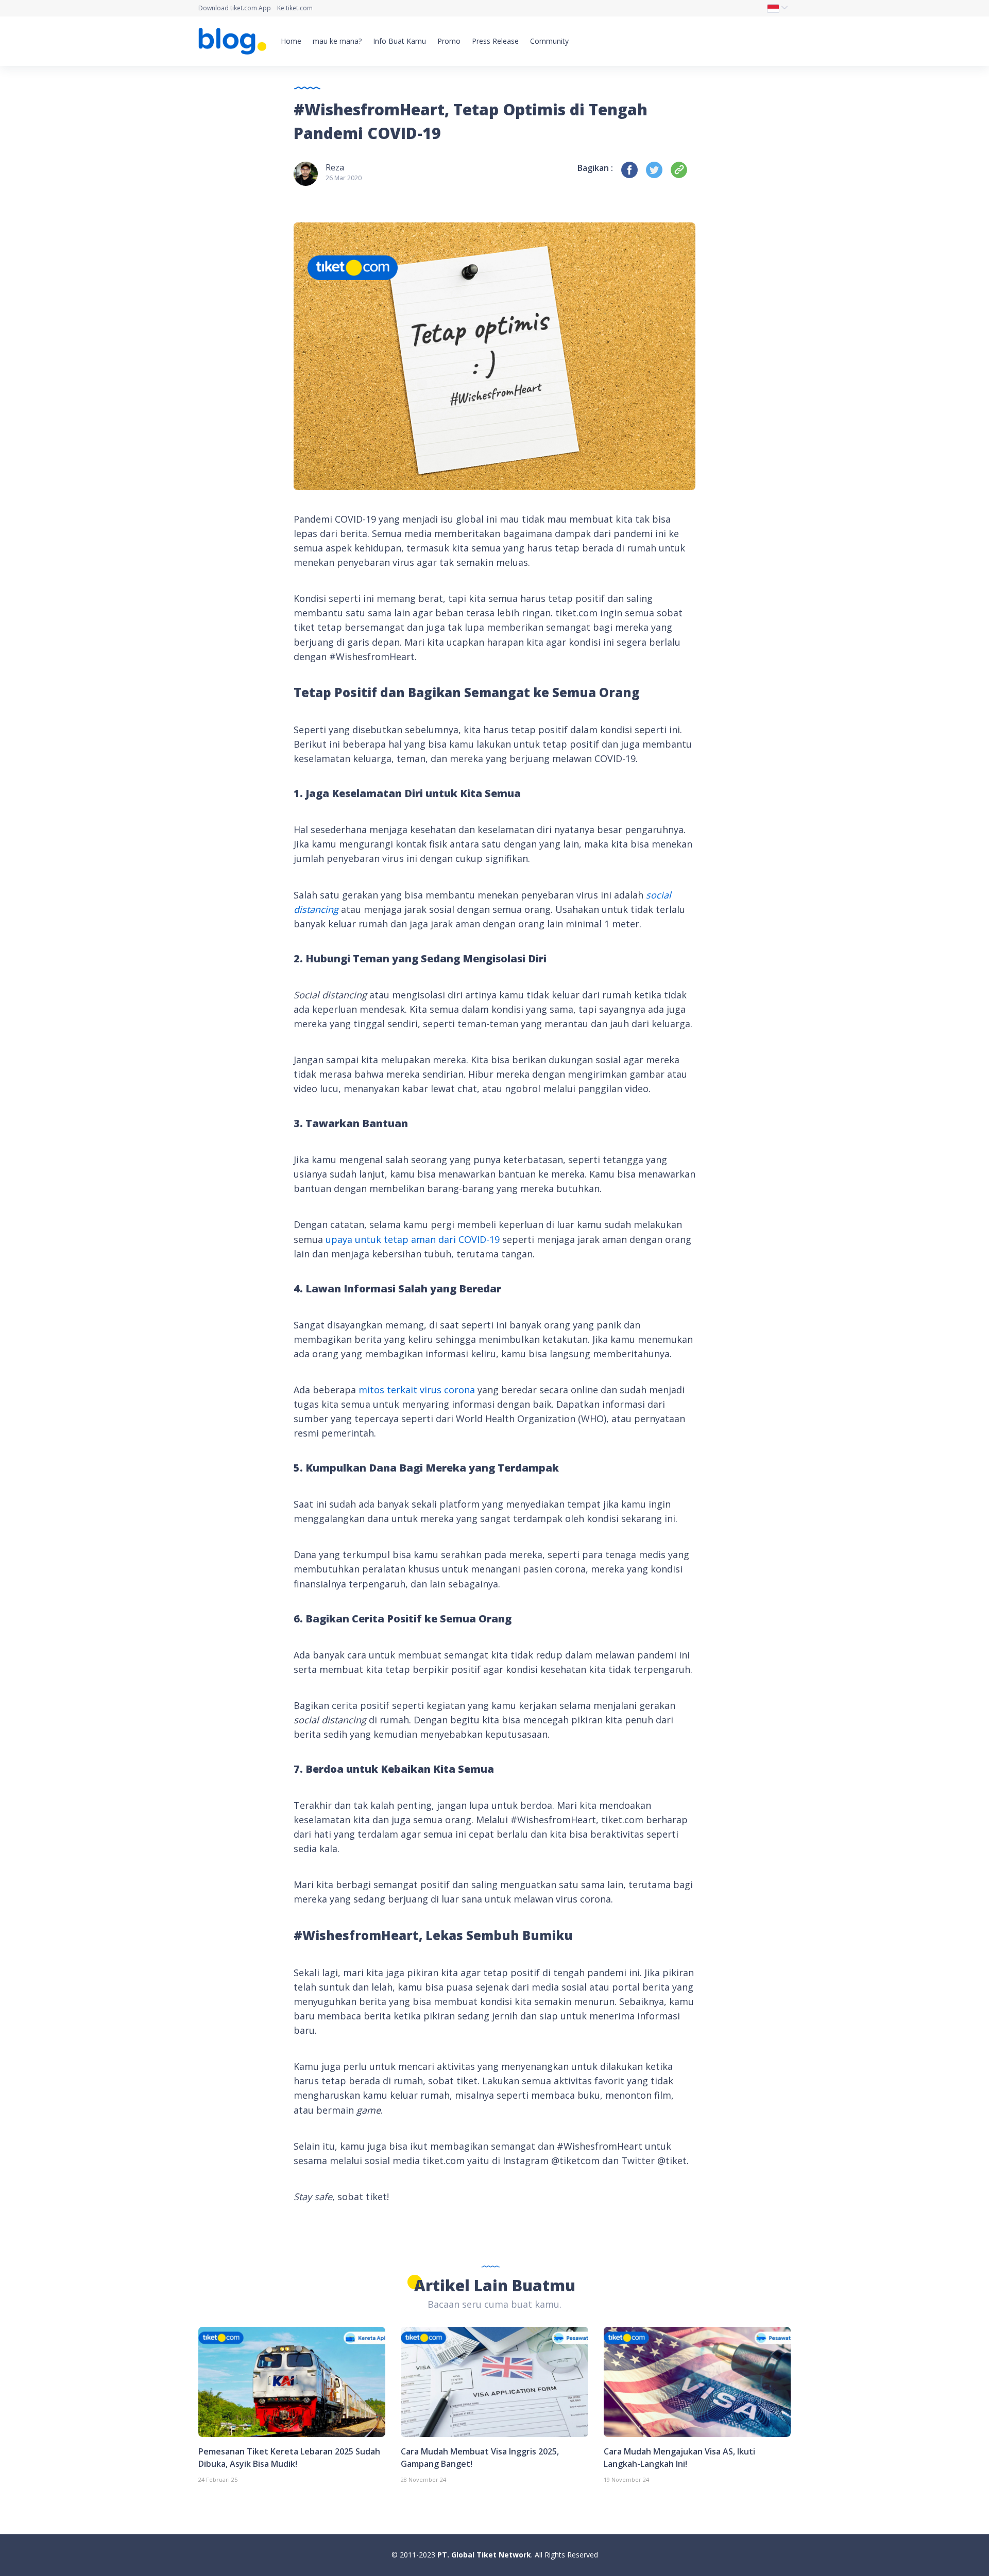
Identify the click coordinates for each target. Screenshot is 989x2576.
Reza (335, 167)
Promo (449, 41)
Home (291, 41)
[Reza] (306, 173)
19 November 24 (626, 2479)
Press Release (495, 41)
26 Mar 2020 (344, 178)
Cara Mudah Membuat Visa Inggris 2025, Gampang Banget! (480, 2458)
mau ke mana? (337, 41)
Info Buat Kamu (399, 41)
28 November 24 (423, 2479)
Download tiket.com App (235, 8)
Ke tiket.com (295, 8)
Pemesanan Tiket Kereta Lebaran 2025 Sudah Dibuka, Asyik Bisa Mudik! (289, 2458)
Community (549, 41)
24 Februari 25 (218, 2479)
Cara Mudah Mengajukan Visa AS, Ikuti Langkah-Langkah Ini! (679, 2458)
